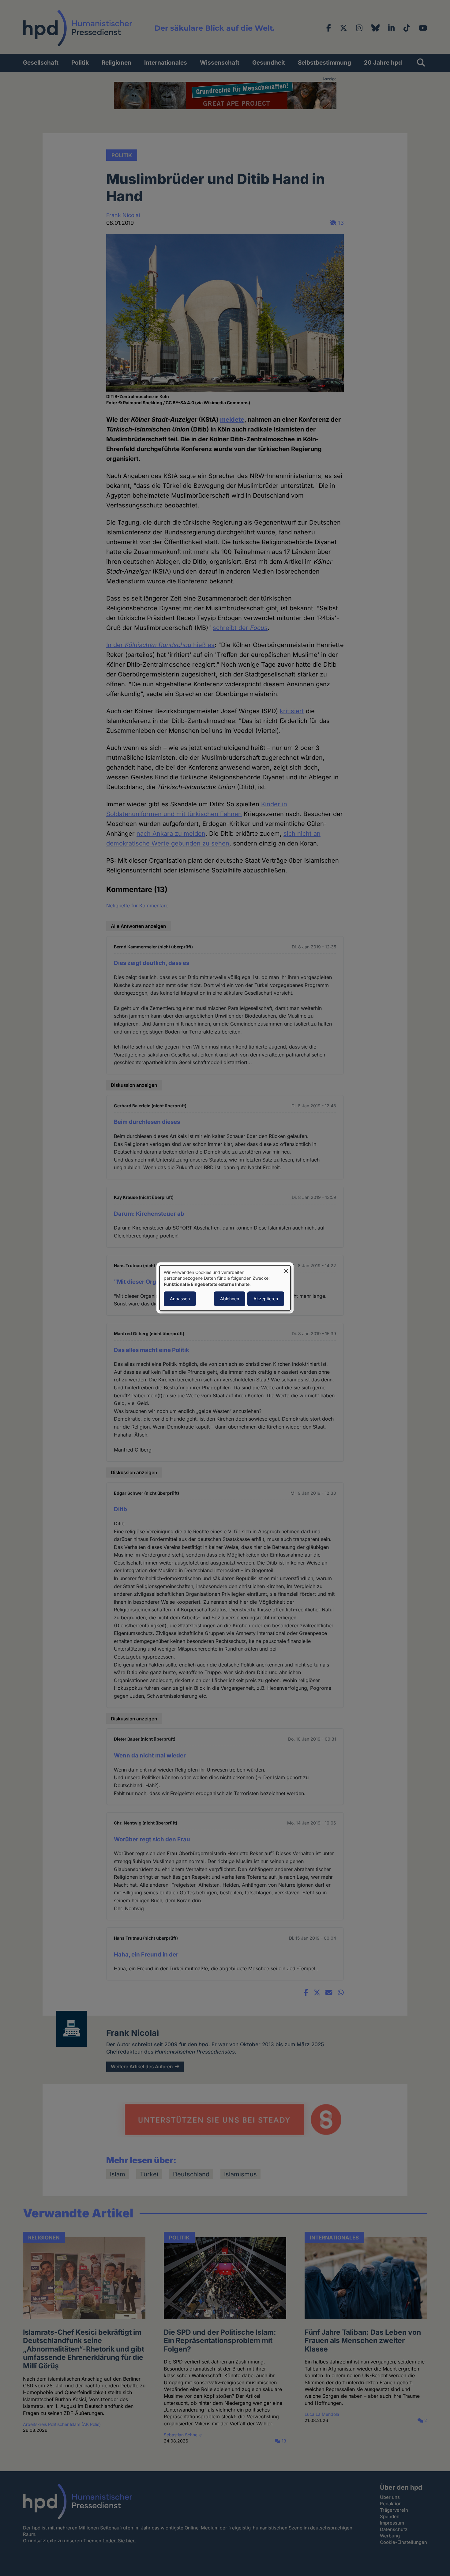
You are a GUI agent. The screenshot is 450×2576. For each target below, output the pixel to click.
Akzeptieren (266, 1299)
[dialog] (225, 1288)
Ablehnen (230, 1299)
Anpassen (180, 1299)
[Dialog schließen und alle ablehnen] (286, 1269)
